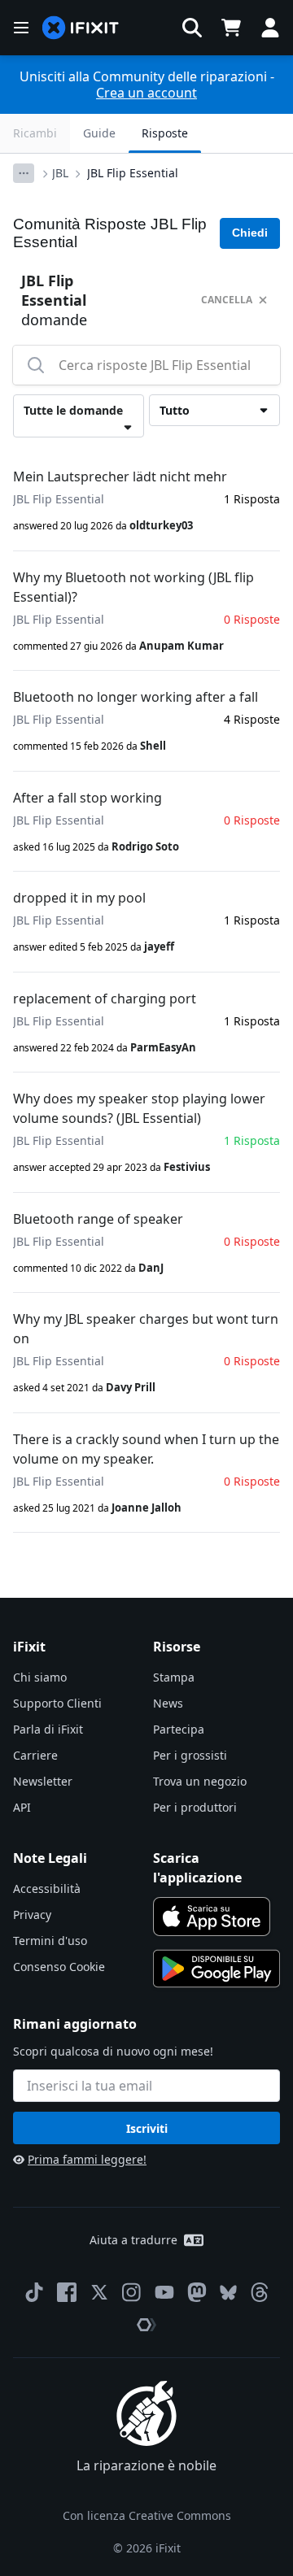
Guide (99, 133)
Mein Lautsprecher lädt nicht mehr (120, 476)
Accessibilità (47, 1888)
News (168, 1703)
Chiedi (250, 233)
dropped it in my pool (79, 898)
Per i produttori (195, 1807)
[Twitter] (99, 2292)
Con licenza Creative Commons (147, 2515)
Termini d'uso (50, 1941)
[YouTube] (164, 2292)
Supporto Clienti (57, 1703)
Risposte (165, 133)
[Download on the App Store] (212, 1917)
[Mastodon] (197, 2292)
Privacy (32, 1915)
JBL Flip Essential (133, 173)
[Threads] (260, 2292)
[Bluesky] (228, 2293)
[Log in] (270, 28)
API (22, 1807)
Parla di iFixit (48, 1729)
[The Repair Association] (146, 2325)
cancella (227, 300)
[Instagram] (132, 2292)
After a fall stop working (87, 798)
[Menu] (21, 28)
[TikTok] (34, 2292)
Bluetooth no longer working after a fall (136, 697)
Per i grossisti (190, 1755)
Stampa (174, 1677)
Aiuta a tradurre (133, 2240)
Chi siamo (40, 1677)
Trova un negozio (200, 1781)
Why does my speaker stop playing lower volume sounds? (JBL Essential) (139, 1108)
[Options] (24, 173)
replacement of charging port (105, 999)
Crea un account (146, 93)
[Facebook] (67, 2292)
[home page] (81, 28)
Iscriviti (147, 2128)
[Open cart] (231, 28)
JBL (60, 173)
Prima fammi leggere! (87, 2159)
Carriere (35, 1755)
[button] (192, 28)
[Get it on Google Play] (216, 1969)
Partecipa (179, 1729)
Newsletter (43, 1781)
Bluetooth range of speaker (98, 1219)
